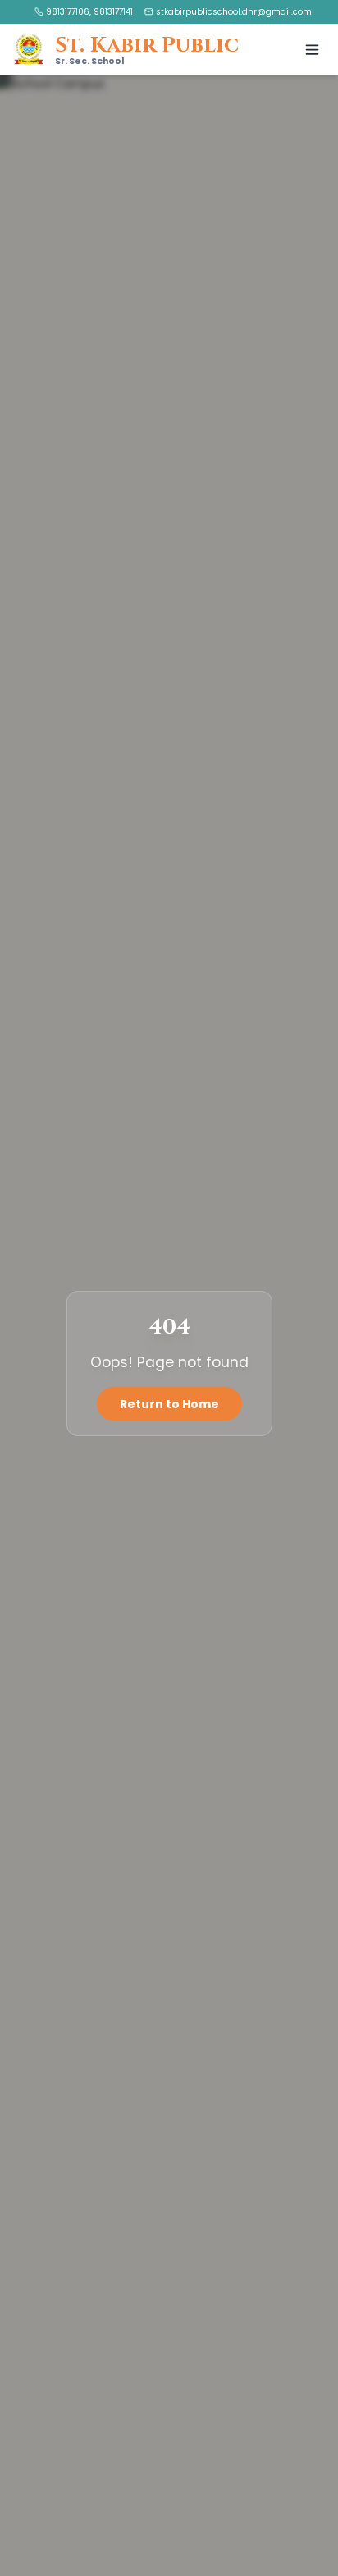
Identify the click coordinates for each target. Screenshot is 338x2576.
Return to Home (169, 1403)
